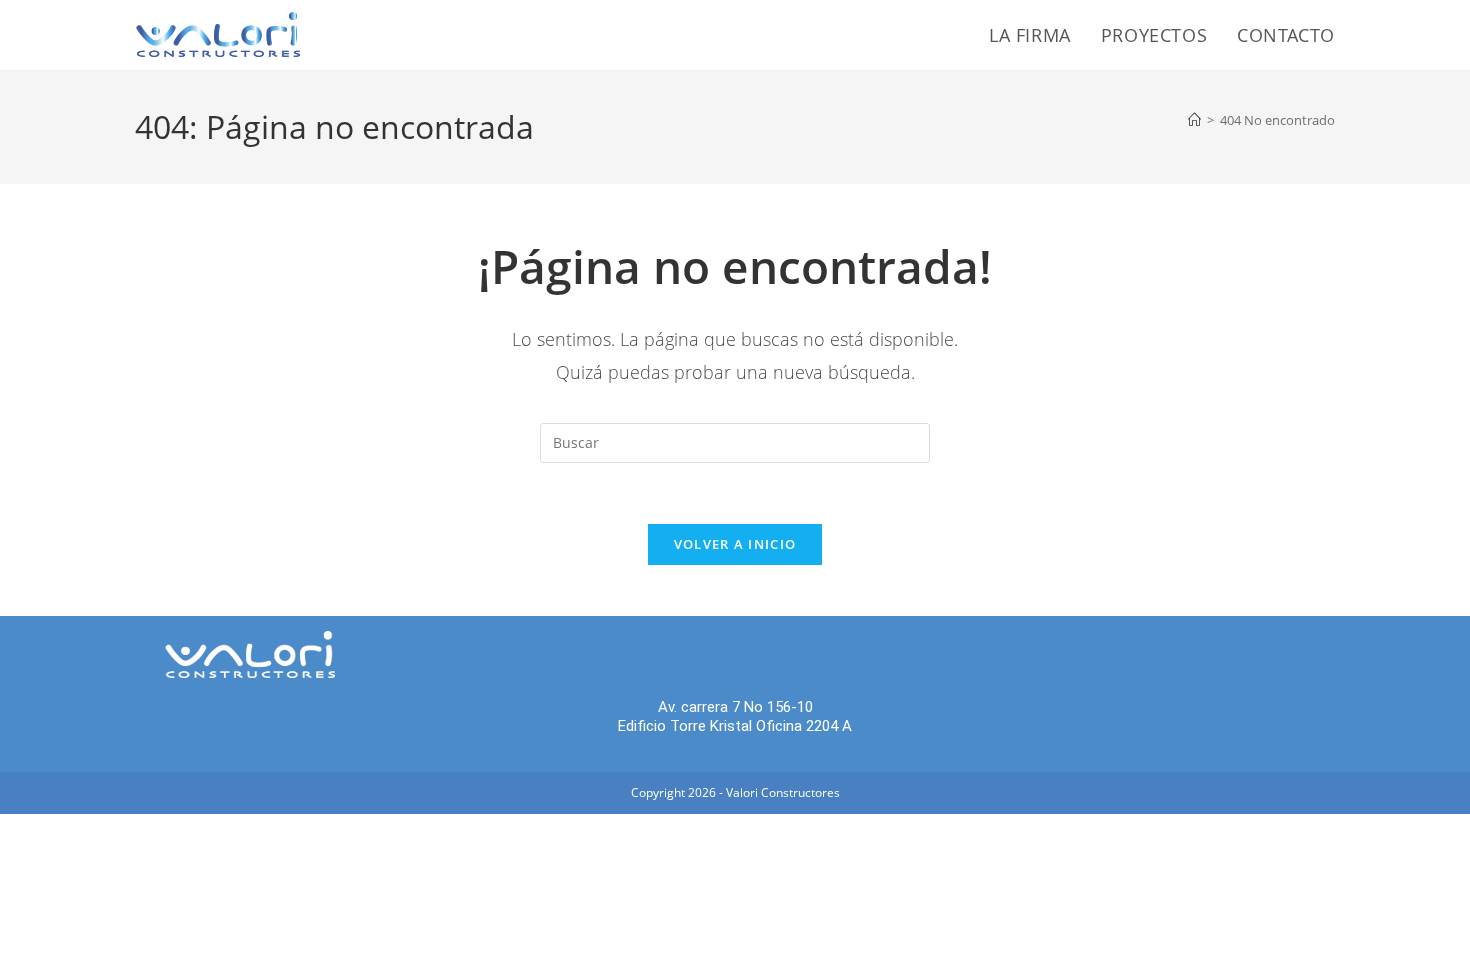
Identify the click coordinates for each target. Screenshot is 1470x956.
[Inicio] (1194, 120)
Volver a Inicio (735, 544)
